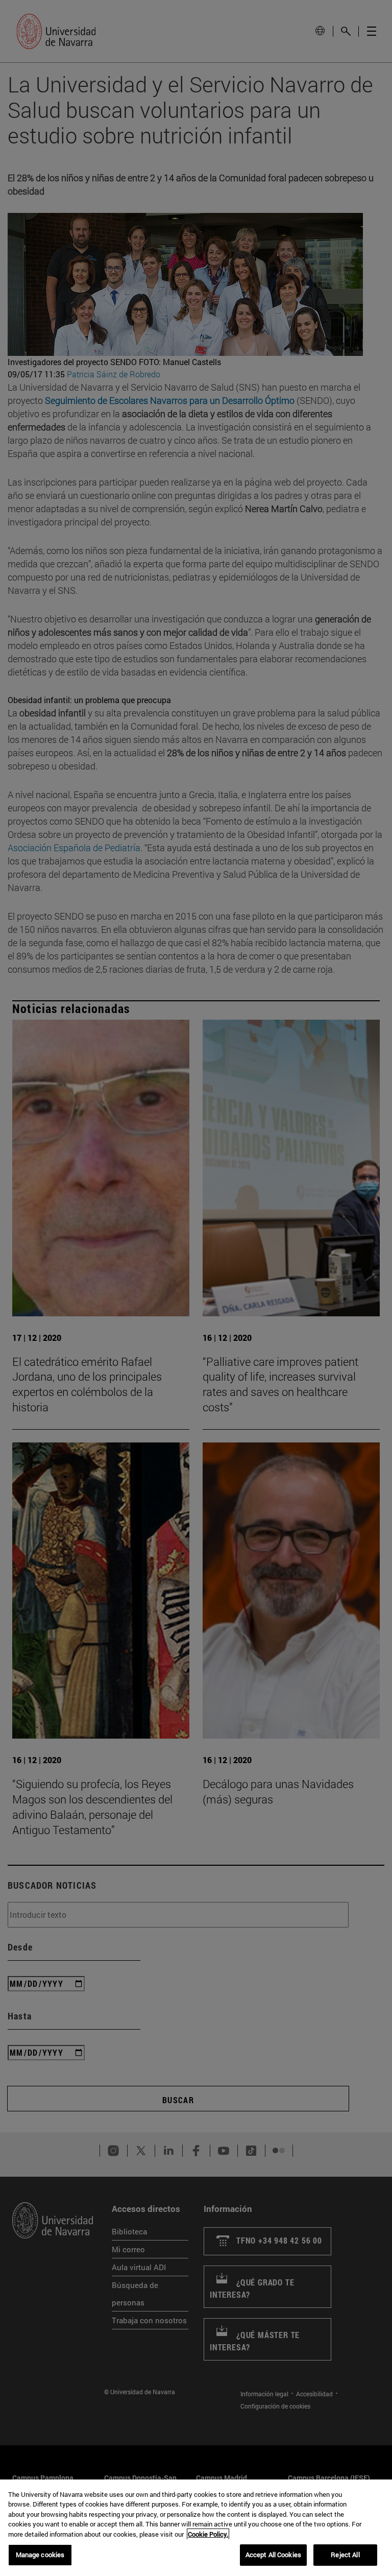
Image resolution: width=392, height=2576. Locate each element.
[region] (196, 2528)
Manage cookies (40, 2555)
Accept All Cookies (273, 2555)
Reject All (345, 2555)
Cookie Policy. (208, 2534)
